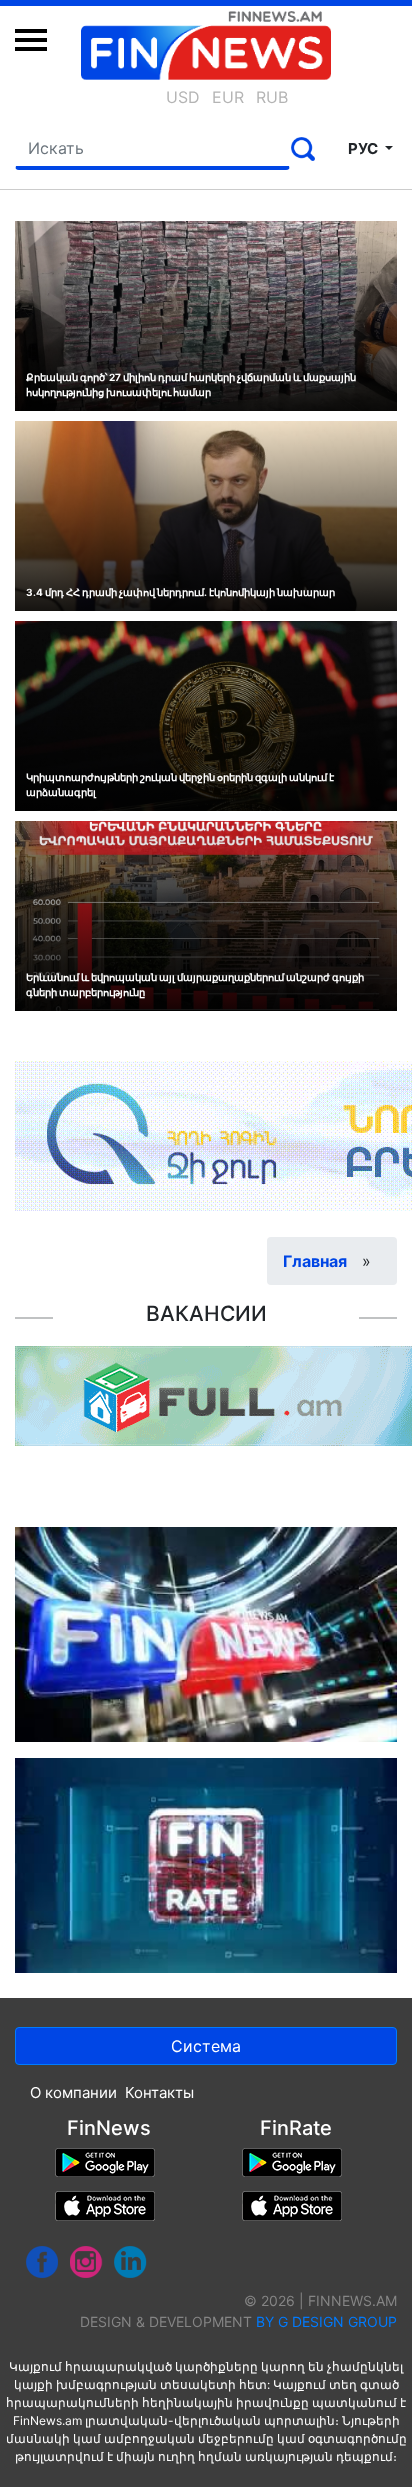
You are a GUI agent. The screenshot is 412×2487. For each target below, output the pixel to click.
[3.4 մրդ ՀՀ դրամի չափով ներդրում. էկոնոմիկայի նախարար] (206, 514)
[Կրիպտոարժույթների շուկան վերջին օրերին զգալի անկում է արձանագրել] (206, 714)
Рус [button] (364, 148)
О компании (73, 2092)
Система (206, 2046)
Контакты (159, 2092)
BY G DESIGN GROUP (326, 2321)
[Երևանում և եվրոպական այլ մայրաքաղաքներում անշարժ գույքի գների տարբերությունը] (206, 914)
